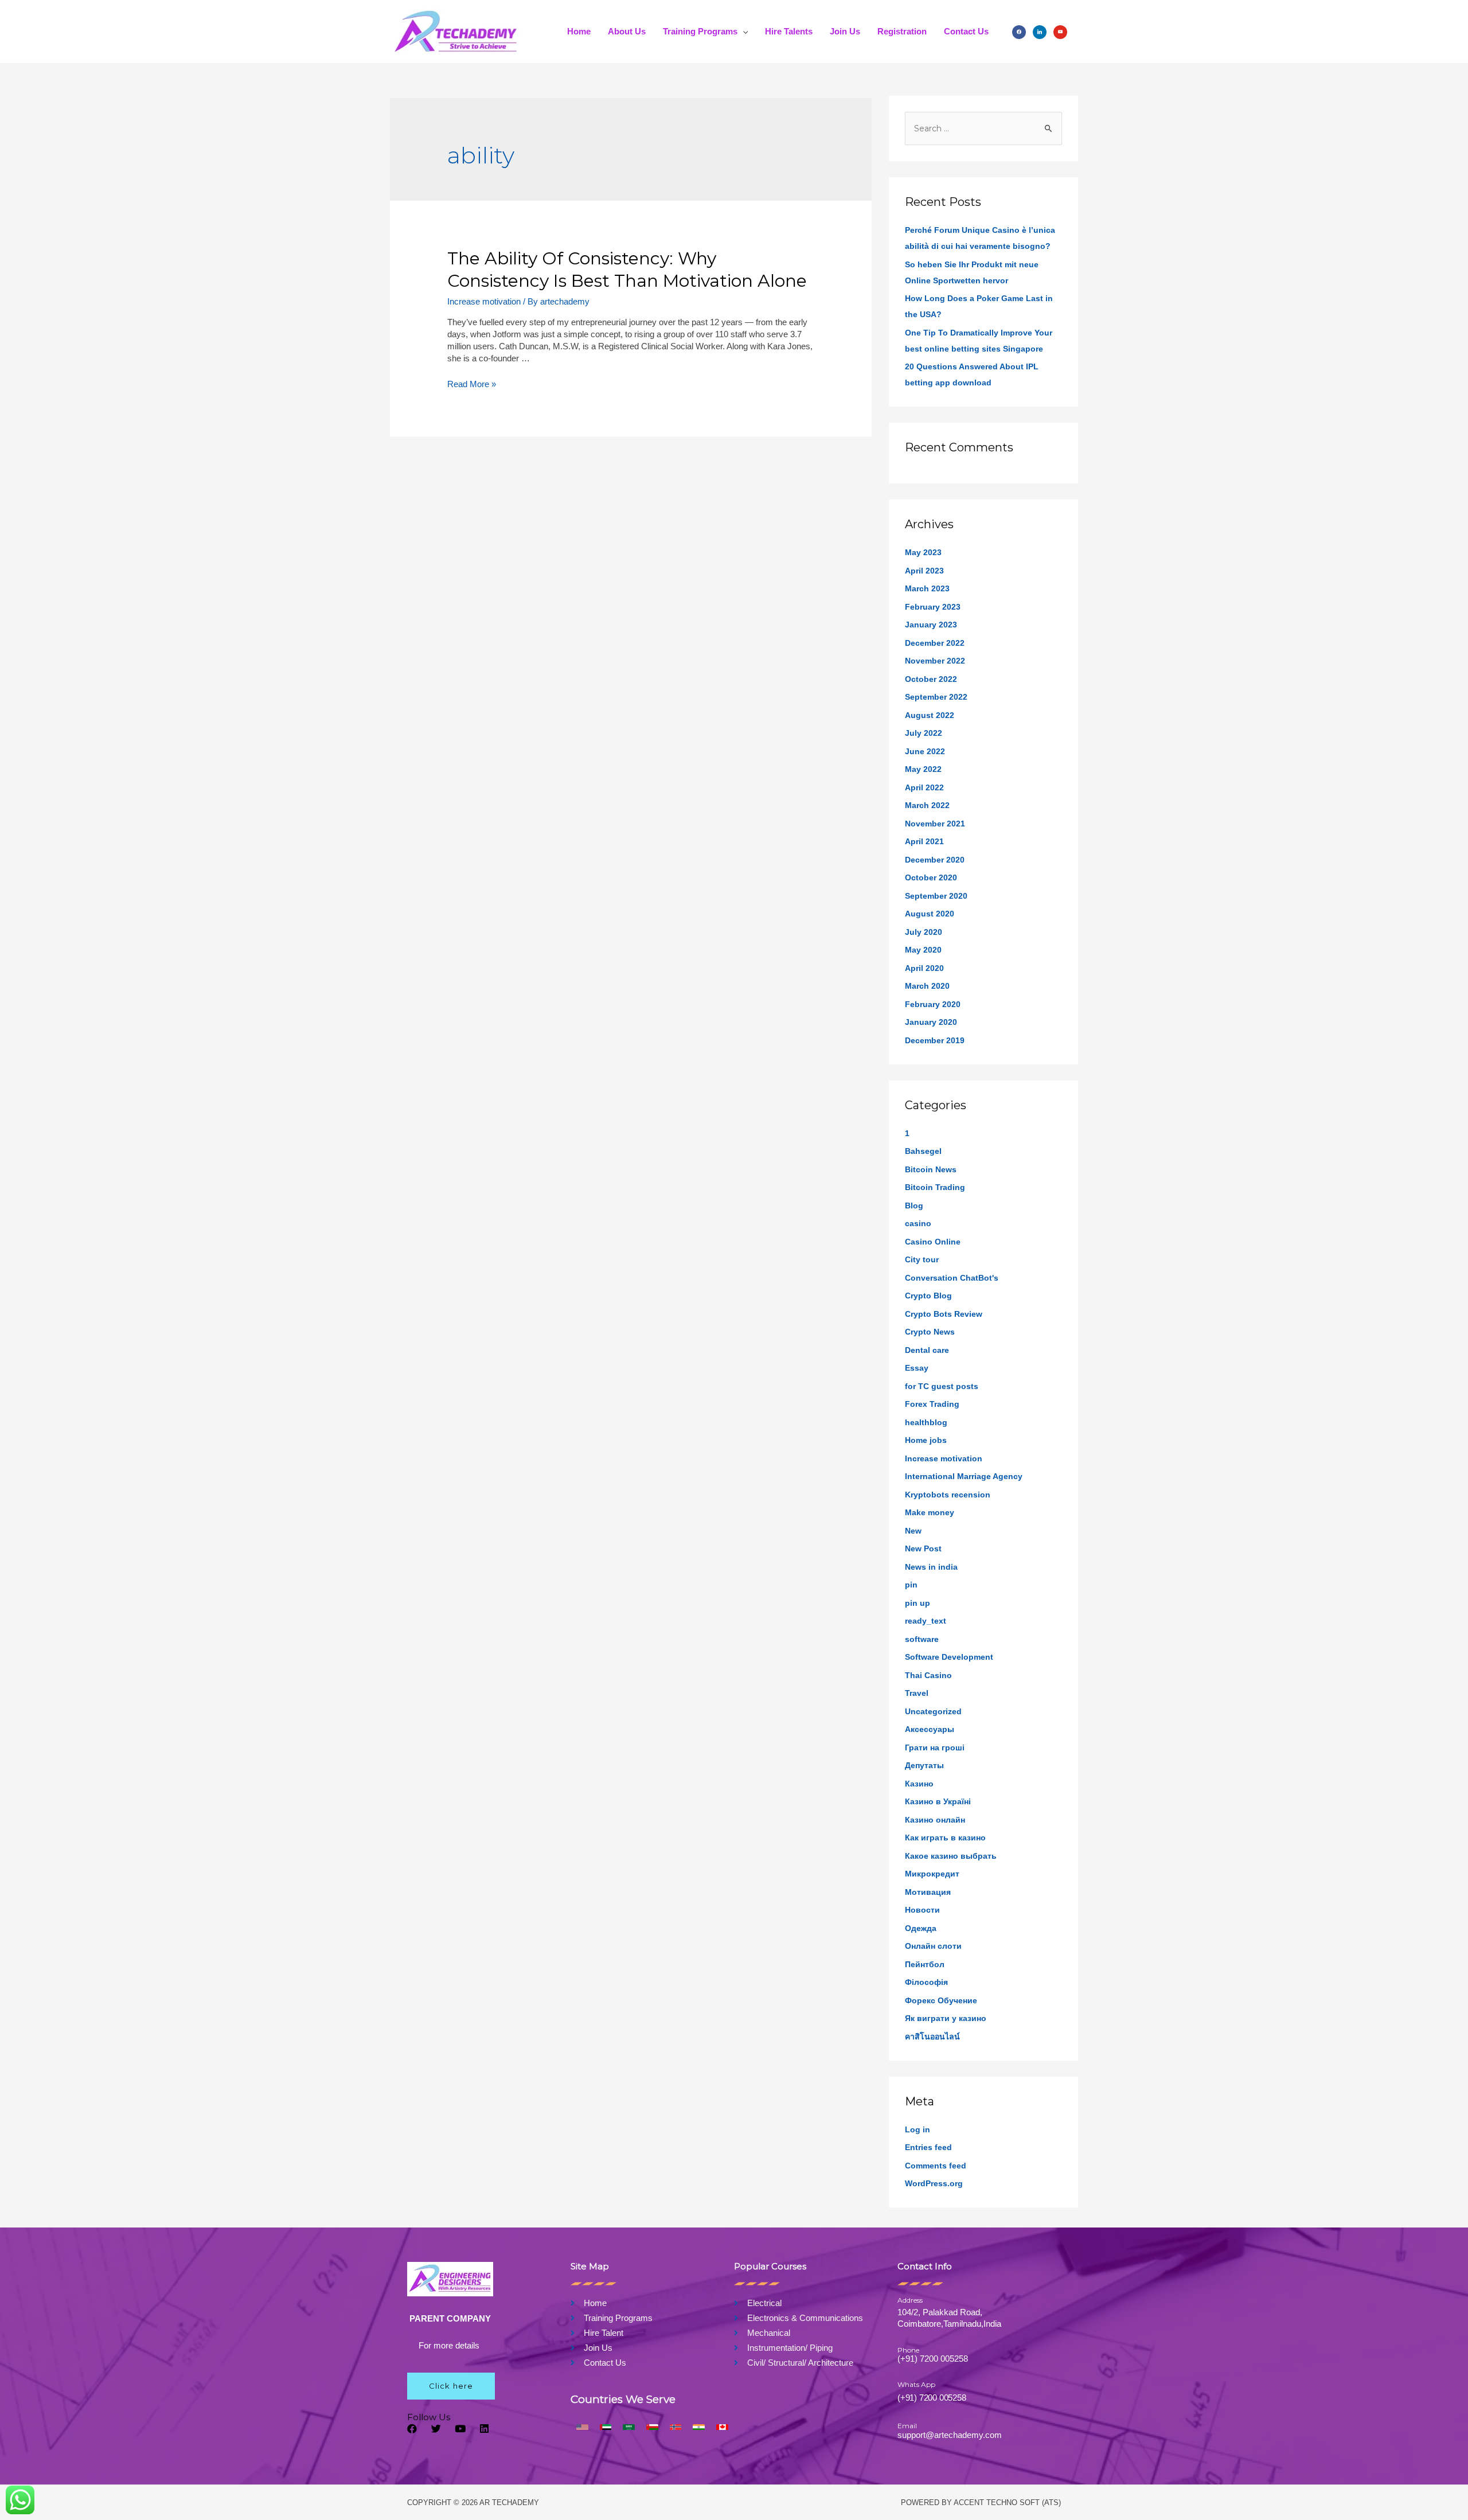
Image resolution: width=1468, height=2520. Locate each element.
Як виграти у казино (946, 2018)
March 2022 (927, 805)
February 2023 (933, 607)
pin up (918, 1603)
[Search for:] (983, 128)
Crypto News (930, 1332)
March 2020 (927, 986)
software (922, 1639)
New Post (923, 1548)
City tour (922, 1259)
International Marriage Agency (964, 1476)
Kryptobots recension (948, 1495)
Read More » (472, 384)
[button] (451, 2386)
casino (918, 1223)
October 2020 (931, 877)
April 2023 (924, 571)
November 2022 (935, 661)
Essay (917, 1368)
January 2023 (931, 625)
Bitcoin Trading (935, 1187)
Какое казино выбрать (951, 1856)
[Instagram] (1040, 31)
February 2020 (933, 1004)
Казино (919, 1784)
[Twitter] (436, 2429)
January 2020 (931, 1022)
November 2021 (935, 824)
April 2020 (924, 968)
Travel (917, 1693)
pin (911, 1585)
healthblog (926, 1422)
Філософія (926, 1982)
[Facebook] (1019, 31)
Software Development (949, 1657)
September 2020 (936, 896)
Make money (930, 1512)
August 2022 (930, 715)
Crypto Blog (928, 1296)
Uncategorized (933, 1711)
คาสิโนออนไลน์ (932, 2037)
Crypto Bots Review (944, 1314)
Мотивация (928, 1892)
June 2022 (925, 751)
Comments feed (936, 2166)
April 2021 (924, 841)
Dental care (927, 1350)
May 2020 (923, 950)
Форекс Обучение (941, 2000)
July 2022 (924, 733)
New (913, 1531)
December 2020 (935, 860)
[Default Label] (1060, 31)
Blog (914, 1206)
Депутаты (924, 1765)
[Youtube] (460, 2429)
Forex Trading (932, 1404)
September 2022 (936, 697)
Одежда (921, 1928)
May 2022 (923, 769)
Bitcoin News (931, 1169)
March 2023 (927, 588)
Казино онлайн (935, 1820)
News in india (931, 1567)
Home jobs (926, 1440)
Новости (922, 1910)
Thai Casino (928, 1675)
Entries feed (928, 2147)
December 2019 (935, 1040)
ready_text (926, 1621)
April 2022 (924, 787)
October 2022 (931, 679)
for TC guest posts (942, 1386)
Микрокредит (932, 1874)
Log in (918, 2129)
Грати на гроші (935, 1747)
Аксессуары (930, 1729)
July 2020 (924, 932)
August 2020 (930, 914)
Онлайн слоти (933, 1946)
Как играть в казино (945, 1838)
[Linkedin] (484, 2429)
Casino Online (933, 1242)
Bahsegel (923, 1151)
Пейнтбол (925, 1964)
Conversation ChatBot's (952, 1278)
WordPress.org (934, 2183)
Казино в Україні (938, 1801)
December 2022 (935, 643)
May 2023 (923, 552)
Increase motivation (484, 301)
